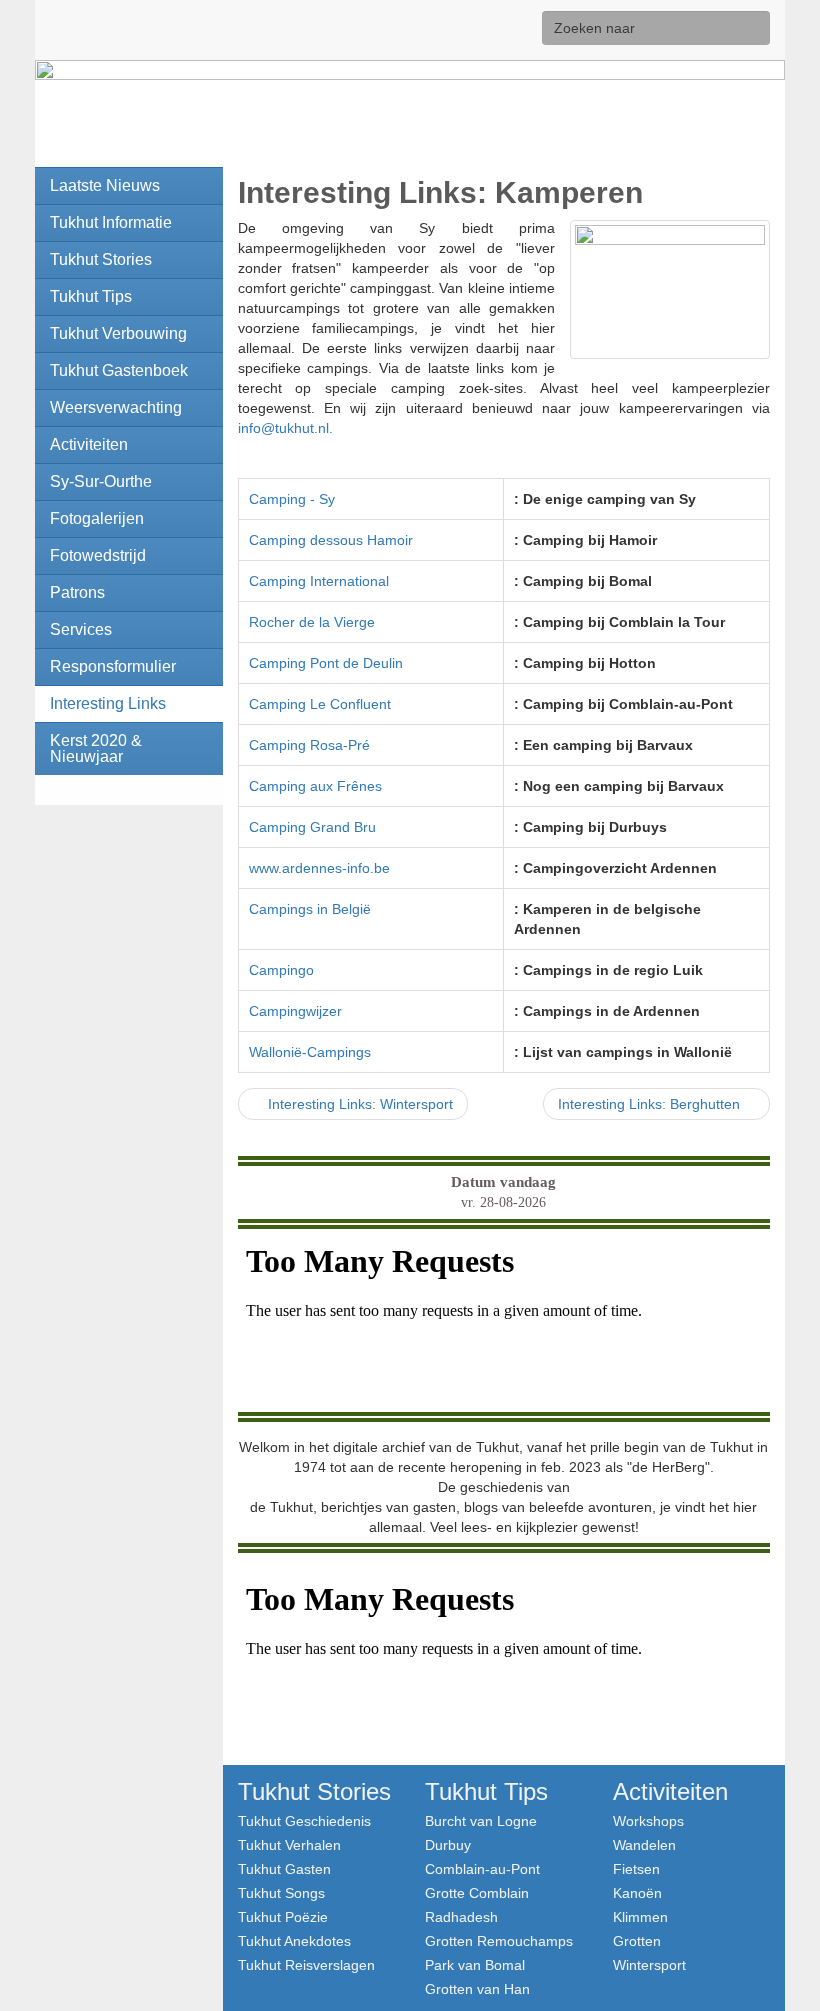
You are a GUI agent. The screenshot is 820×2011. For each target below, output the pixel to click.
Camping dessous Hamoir (331, 540)
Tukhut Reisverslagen (306, 1964)
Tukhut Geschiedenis (304, 1820)
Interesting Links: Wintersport (358, 1104)
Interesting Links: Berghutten (651, 1104)
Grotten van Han (477, 1988)
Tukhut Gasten (284, 1868)
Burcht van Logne (481, 1820)
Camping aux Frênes (315, 786)
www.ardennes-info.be (319, 868)
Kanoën (637, 1892)
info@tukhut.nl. (285, 428)
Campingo (281, 970)
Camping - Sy (292, 499)
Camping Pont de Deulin (326, 663)
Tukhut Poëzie (283, 1916)
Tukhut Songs (281, 1892)
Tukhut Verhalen (289, 1844)
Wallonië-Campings (310, 1052)
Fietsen (636, 1868)
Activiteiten (670, 1792)
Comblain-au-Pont (482, 1868)
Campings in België (310, 909)
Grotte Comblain (477, 1892)
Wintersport (649, 1964)
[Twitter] (524, 29)
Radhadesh (461, 1916)
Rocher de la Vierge (312, 622)
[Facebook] (492, 29)
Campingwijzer (295, 1011)
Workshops (648, 1820)
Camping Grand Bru (312, 827)
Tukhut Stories (314, 1792)
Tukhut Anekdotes (294, 1940)
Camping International (319, 581)
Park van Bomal (475, 1964)
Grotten (637, 1940)
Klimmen (640, 1916)
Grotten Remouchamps (499, 1940)
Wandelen (644, 1844)
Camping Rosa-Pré (309, 745)
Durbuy (448, 1844)
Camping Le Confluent (320, 704)
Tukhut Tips (486, 1792)
